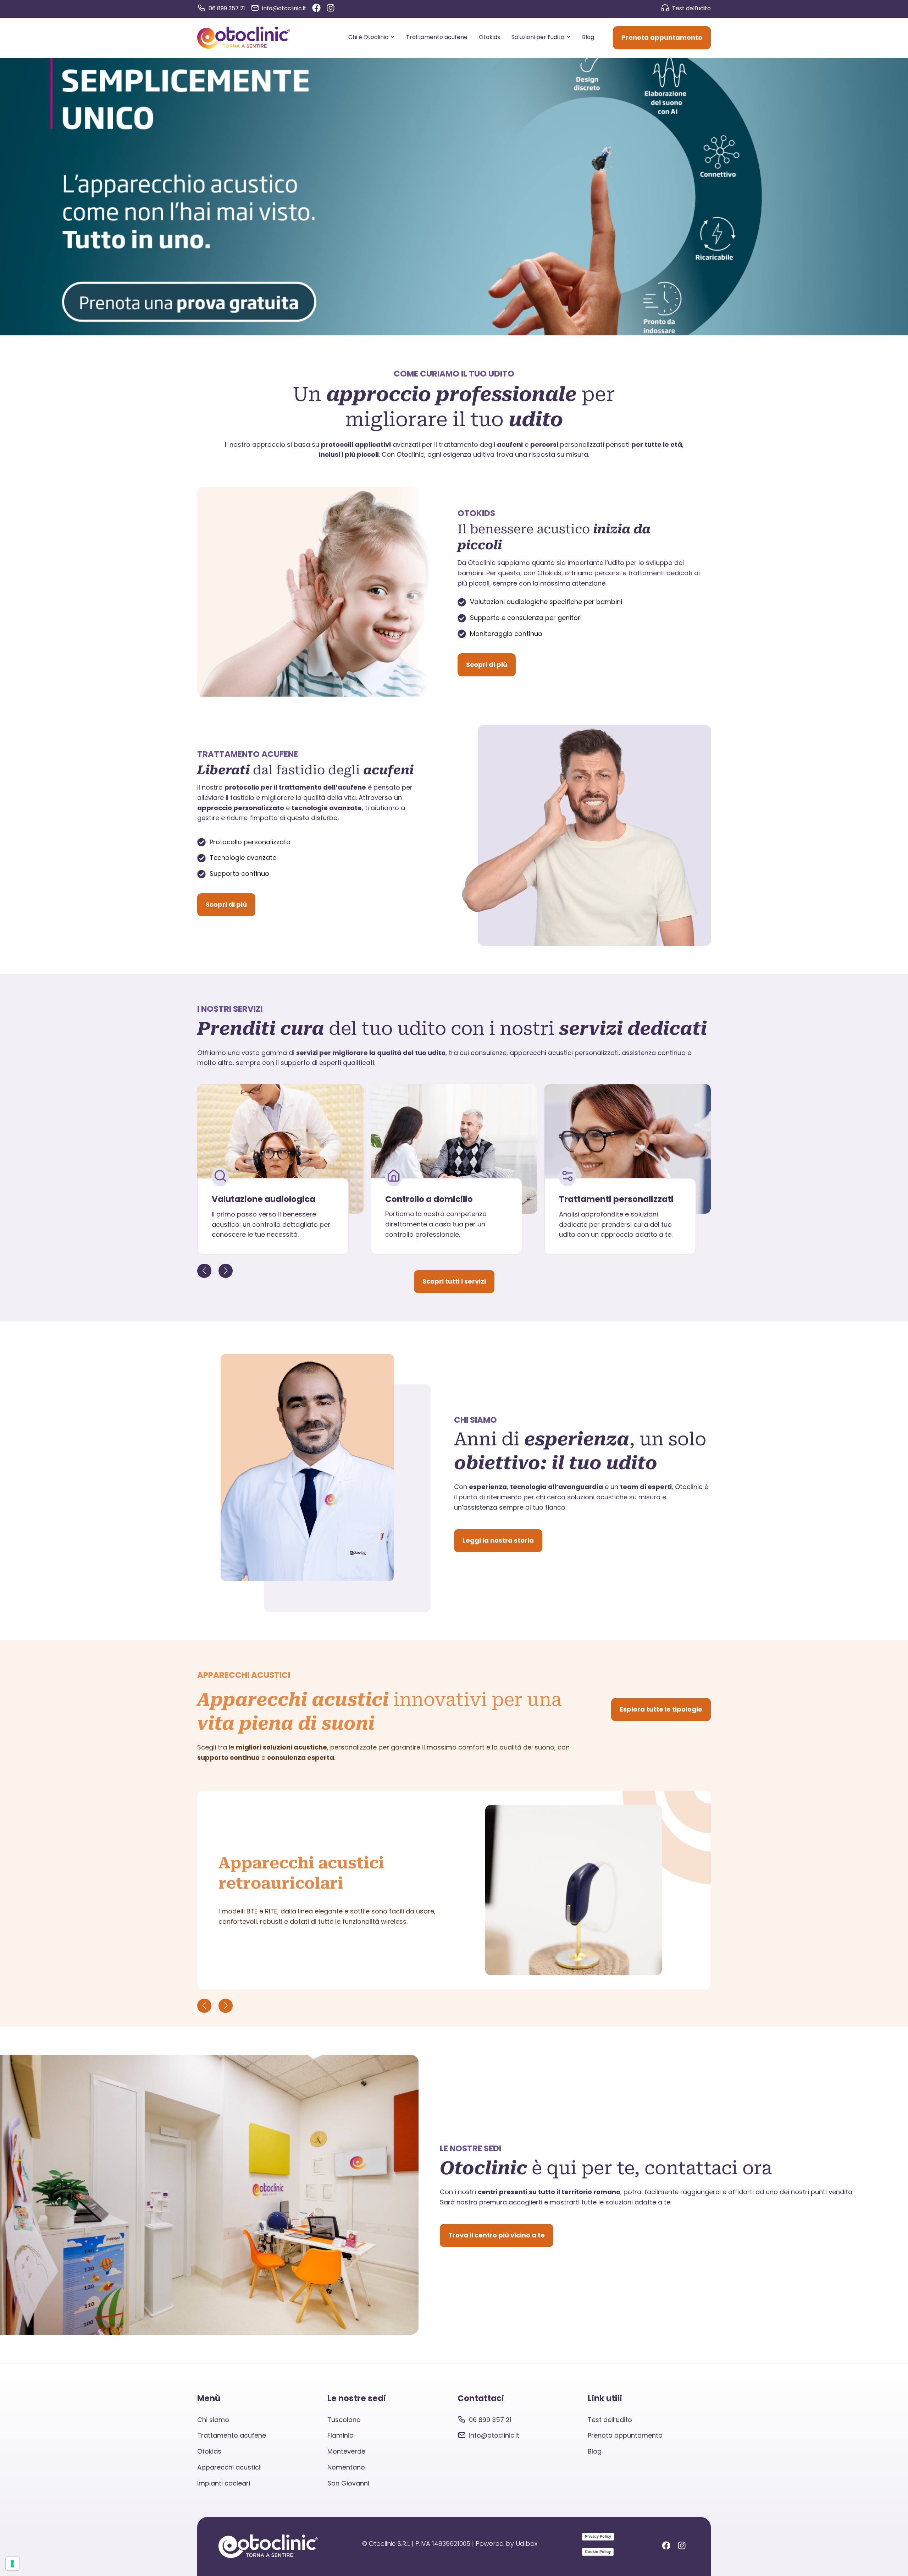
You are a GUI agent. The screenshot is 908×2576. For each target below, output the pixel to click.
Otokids (209, 2451)
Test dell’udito (610, 2420)
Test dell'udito (691, 8)
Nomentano (346, 2467)
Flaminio (340, 2435)
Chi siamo (213, 2420)
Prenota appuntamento (625, 2435)
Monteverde (346, 2451)
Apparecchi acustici (229, 2467)
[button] (226, 1271)
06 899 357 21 (227, 8)
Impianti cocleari (224, 2483)
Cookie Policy (598, 2552)
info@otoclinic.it (284, 8)
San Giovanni (348, 2483)
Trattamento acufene (232, 2435)
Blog (595, 2451)
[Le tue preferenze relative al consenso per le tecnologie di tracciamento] (12, 2564)
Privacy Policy (598, 2536)
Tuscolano (344, 2420)
